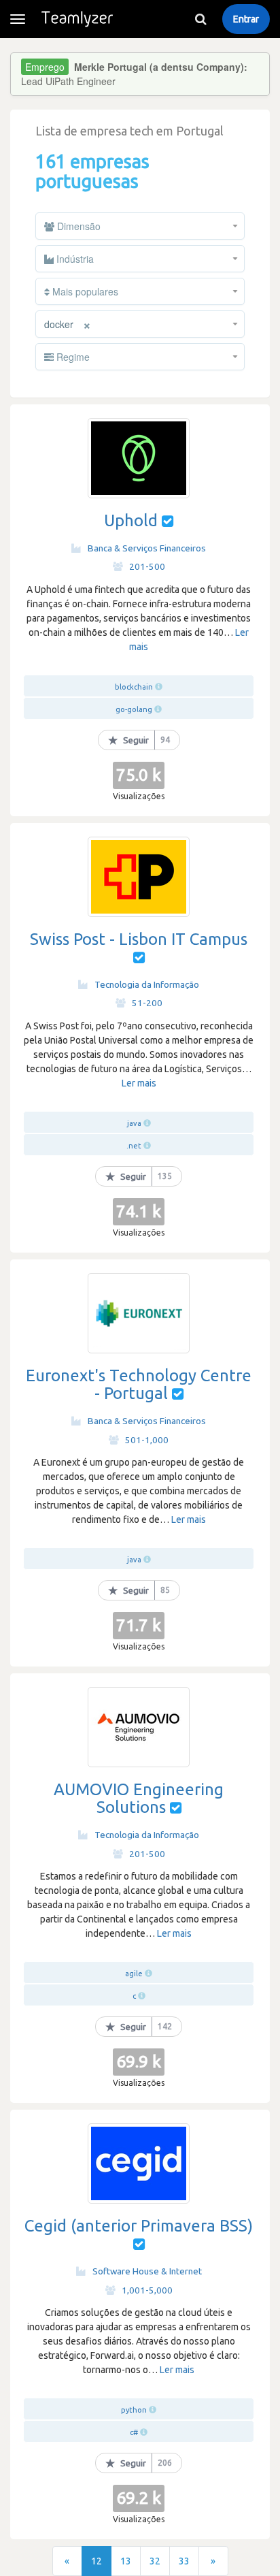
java (134, 1123)
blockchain (134, 687)
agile (134, 1974)
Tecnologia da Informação (147, 984)
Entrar (246, 19)
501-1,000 (147, 1440)
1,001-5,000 (147, 2290)
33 (184, 2561)
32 (155, 2561)
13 (126, 2561)
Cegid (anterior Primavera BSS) (139, 2226)
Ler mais (139, 1083)
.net (134, 1146)
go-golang (134, 709)
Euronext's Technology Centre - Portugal (139, 1384)
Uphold (131, 520)
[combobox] (140, 226)
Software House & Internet (147, 2271)
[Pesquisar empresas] (200, 19)
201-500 (147, 566)
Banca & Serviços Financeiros (147, 548)
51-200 (147, 1003)
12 (97, 2561)
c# (134, 2432)
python (134, 2410)
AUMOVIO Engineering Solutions (139, 1798)
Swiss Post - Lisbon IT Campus (139, 939)
